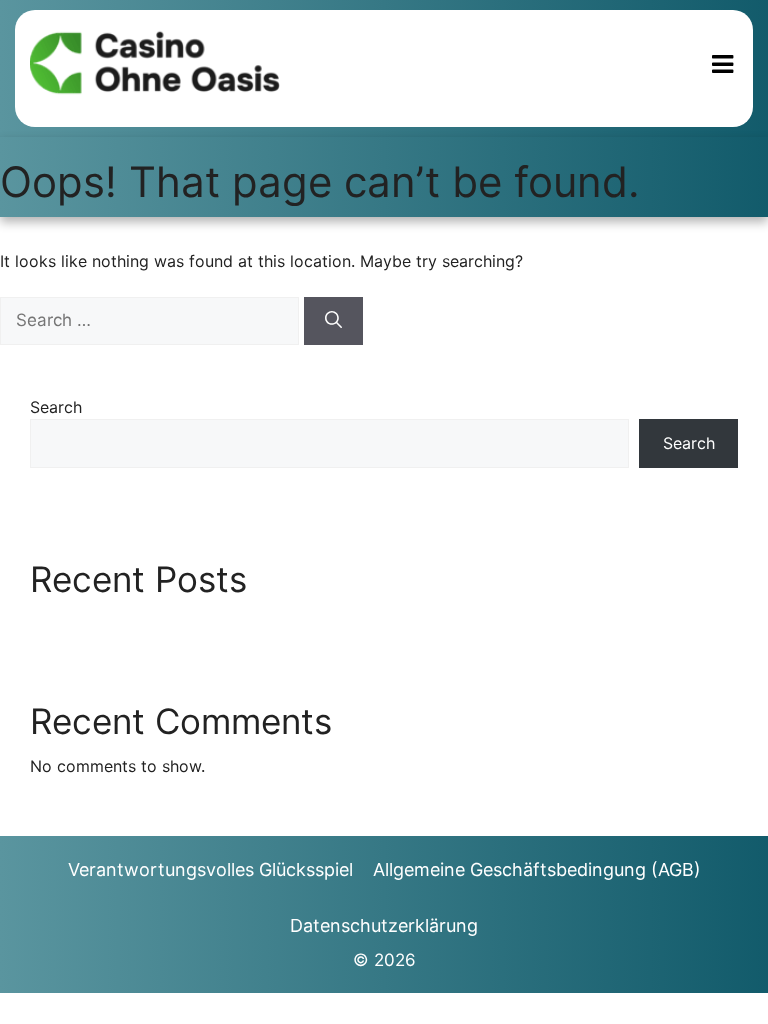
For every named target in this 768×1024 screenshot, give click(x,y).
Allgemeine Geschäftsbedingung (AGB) (537, 869)
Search (56, 407)
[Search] (333, 321)
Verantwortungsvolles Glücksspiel (210, 869)
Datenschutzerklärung (384, 925)
